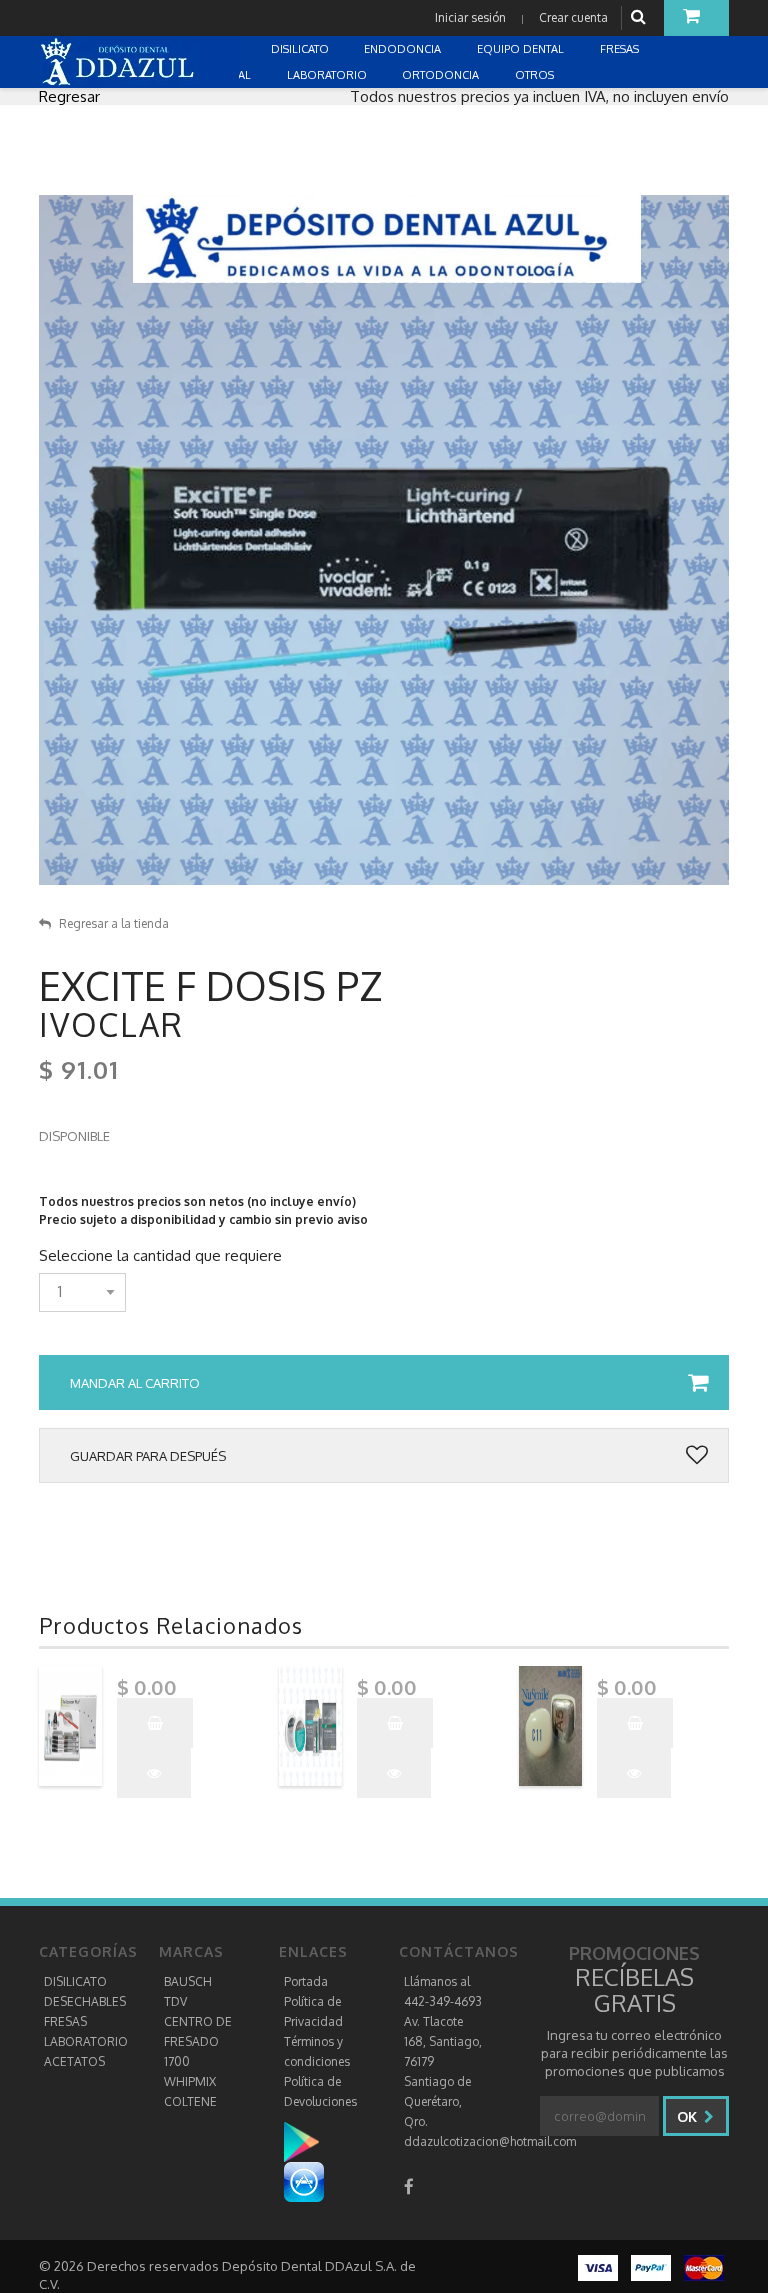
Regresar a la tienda (114, 923)
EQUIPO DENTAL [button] (522, 49)
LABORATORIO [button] (328, 75)
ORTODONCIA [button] (442, 75)
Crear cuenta (573, 17)
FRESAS (65, 2021)
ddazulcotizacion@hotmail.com (490, 2141)
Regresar (69, 96)
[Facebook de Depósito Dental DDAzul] (409, 2186)
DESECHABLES (85, 2001)
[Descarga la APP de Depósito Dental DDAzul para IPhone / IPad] (304, 2181)
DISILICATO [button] (301, 49)
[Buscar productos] (641, 17)
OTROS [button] (536, 75)
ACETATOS (74, 2061)
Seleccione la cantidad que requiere (160, 1256)
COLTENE (190, 2101)
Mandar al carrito (135, 1383)
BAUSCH (188, 1981)
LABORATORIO (86, 2041)
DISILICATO (75, 1981)
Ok (689, 2116)
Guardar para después (148, 1456)
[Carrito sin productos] (696, 18)
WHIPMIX (190, 2081)
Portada (306, 1981)
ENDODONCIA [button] (404, 49)
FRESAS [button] (621, 49)
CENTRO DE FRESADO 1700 (198, 2041)
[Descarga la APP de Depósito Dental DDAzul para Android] (311, 2141)
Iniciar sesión (470, 17)
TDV (175, 2001)
